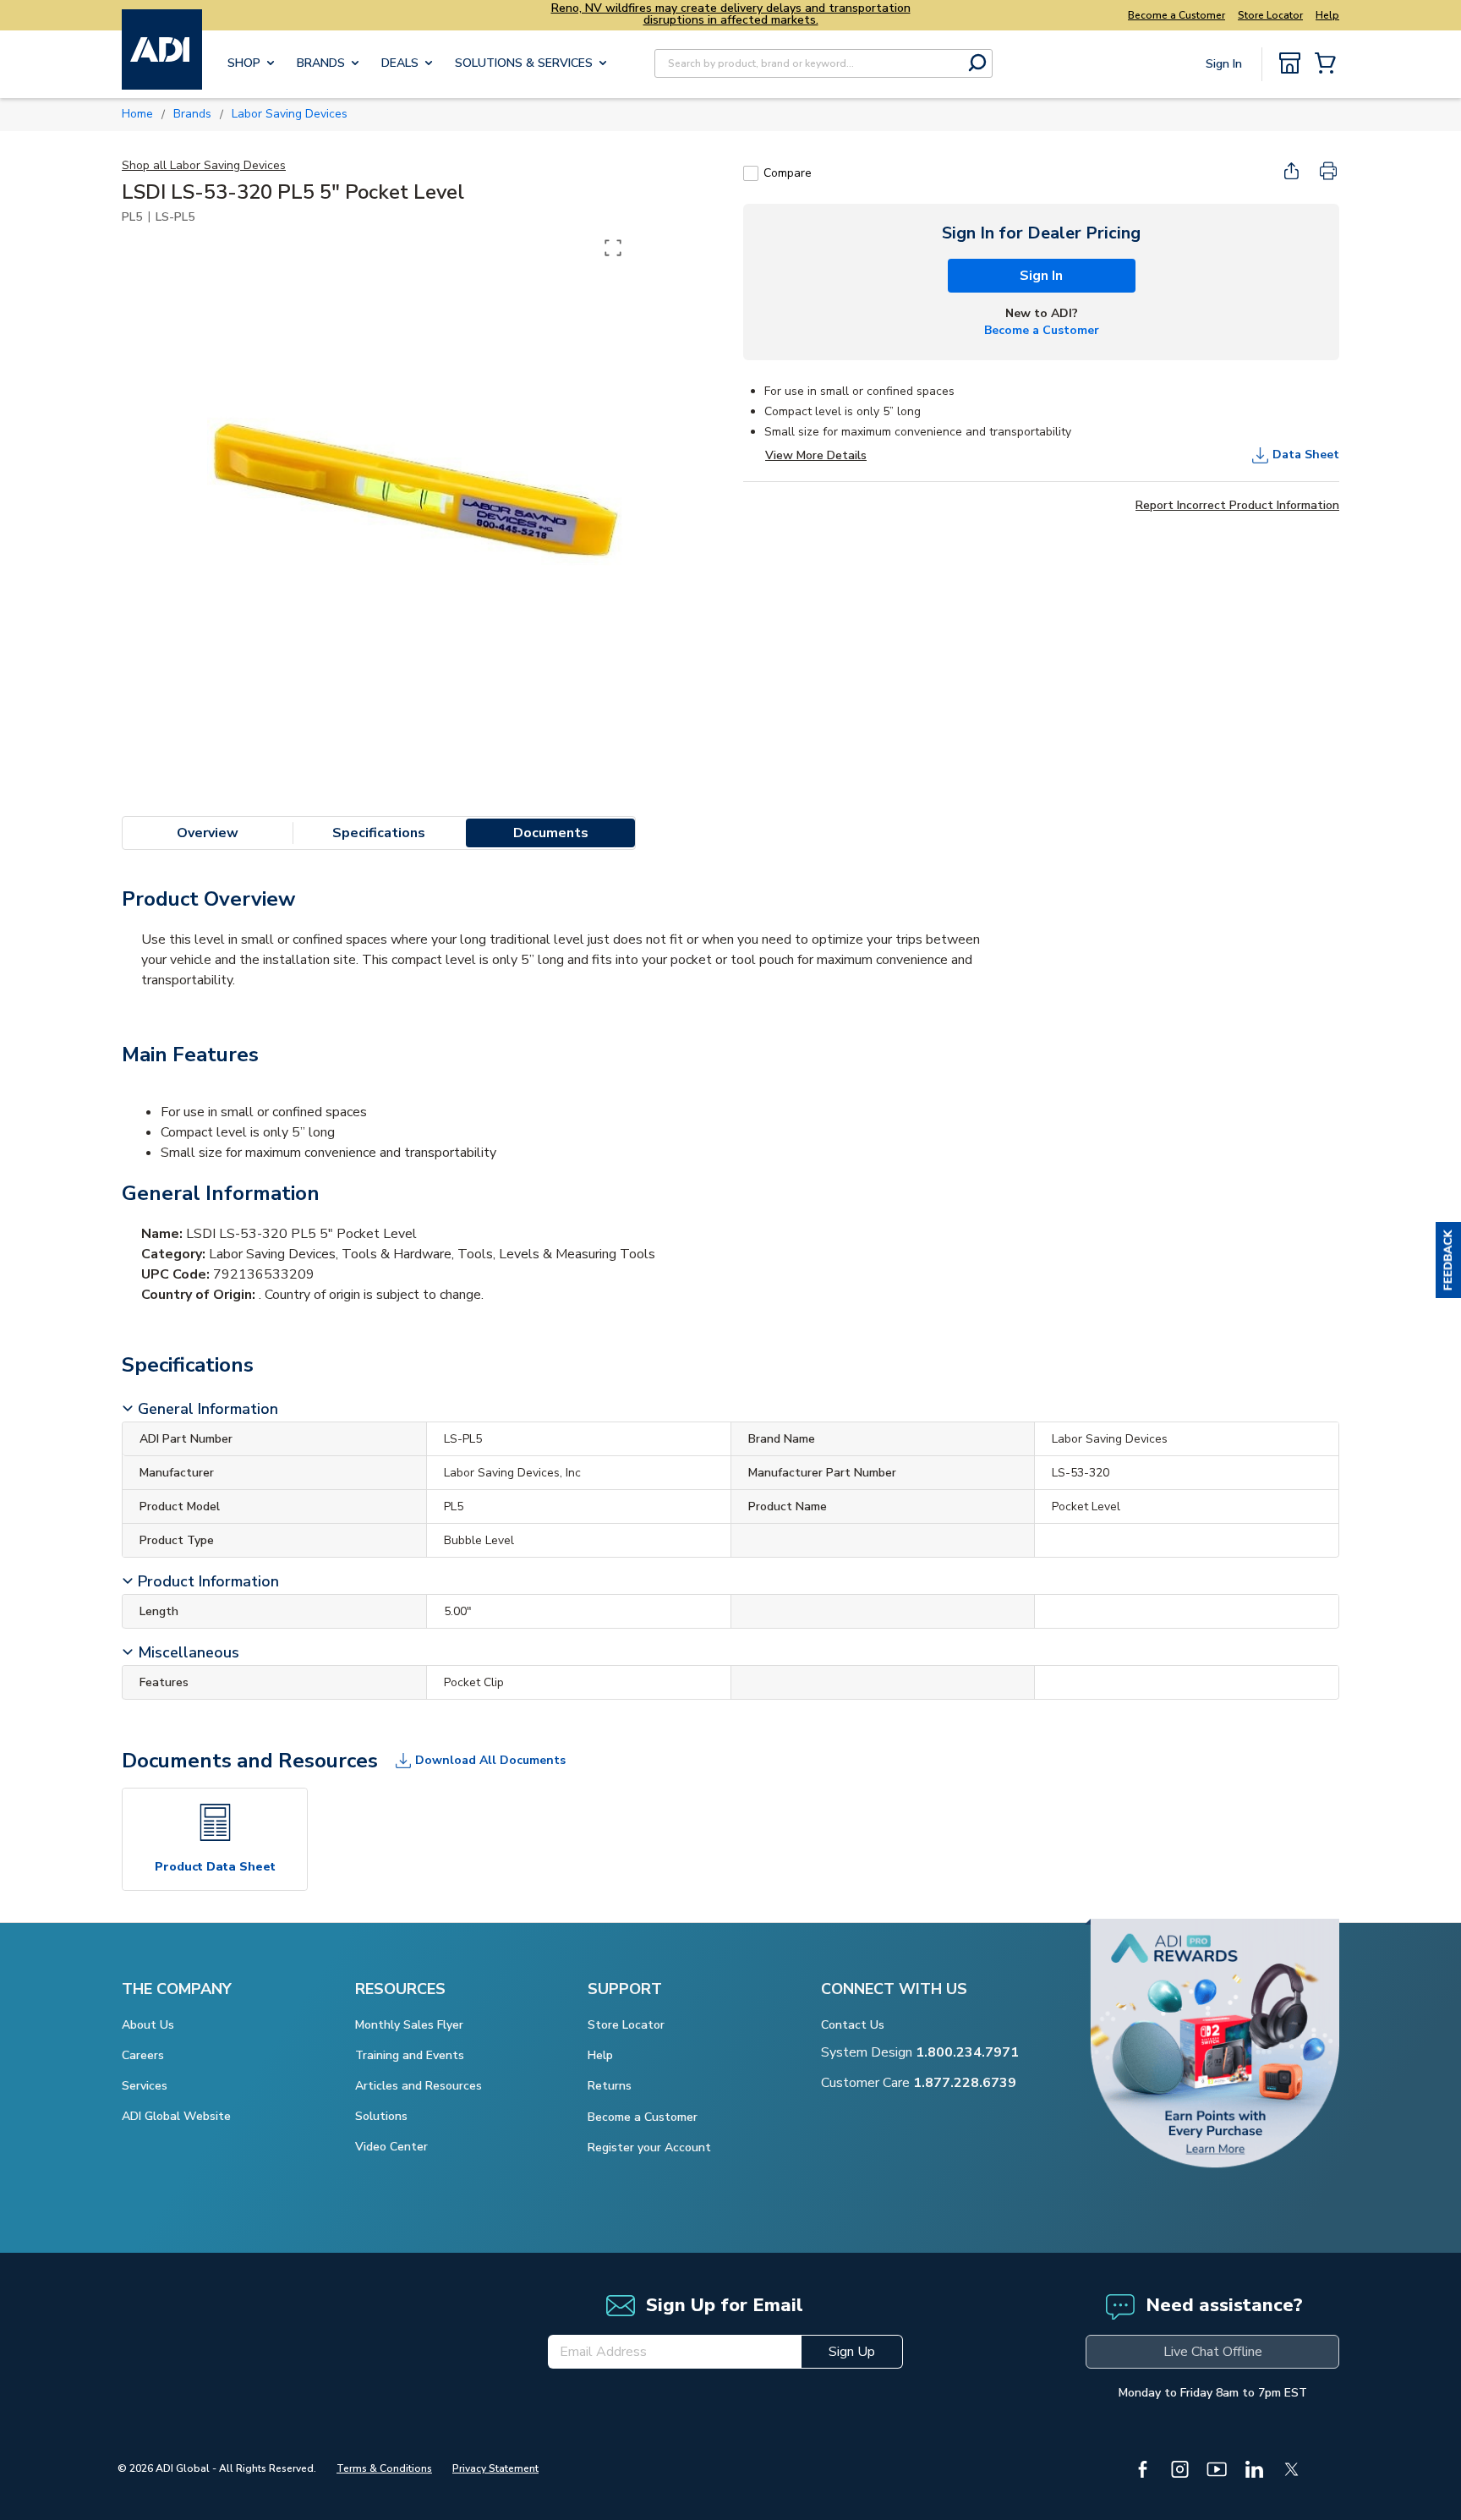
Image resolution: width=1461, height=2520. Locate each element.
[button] (1448, 1260)
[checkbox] (751, 173)
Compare (788, 173)
